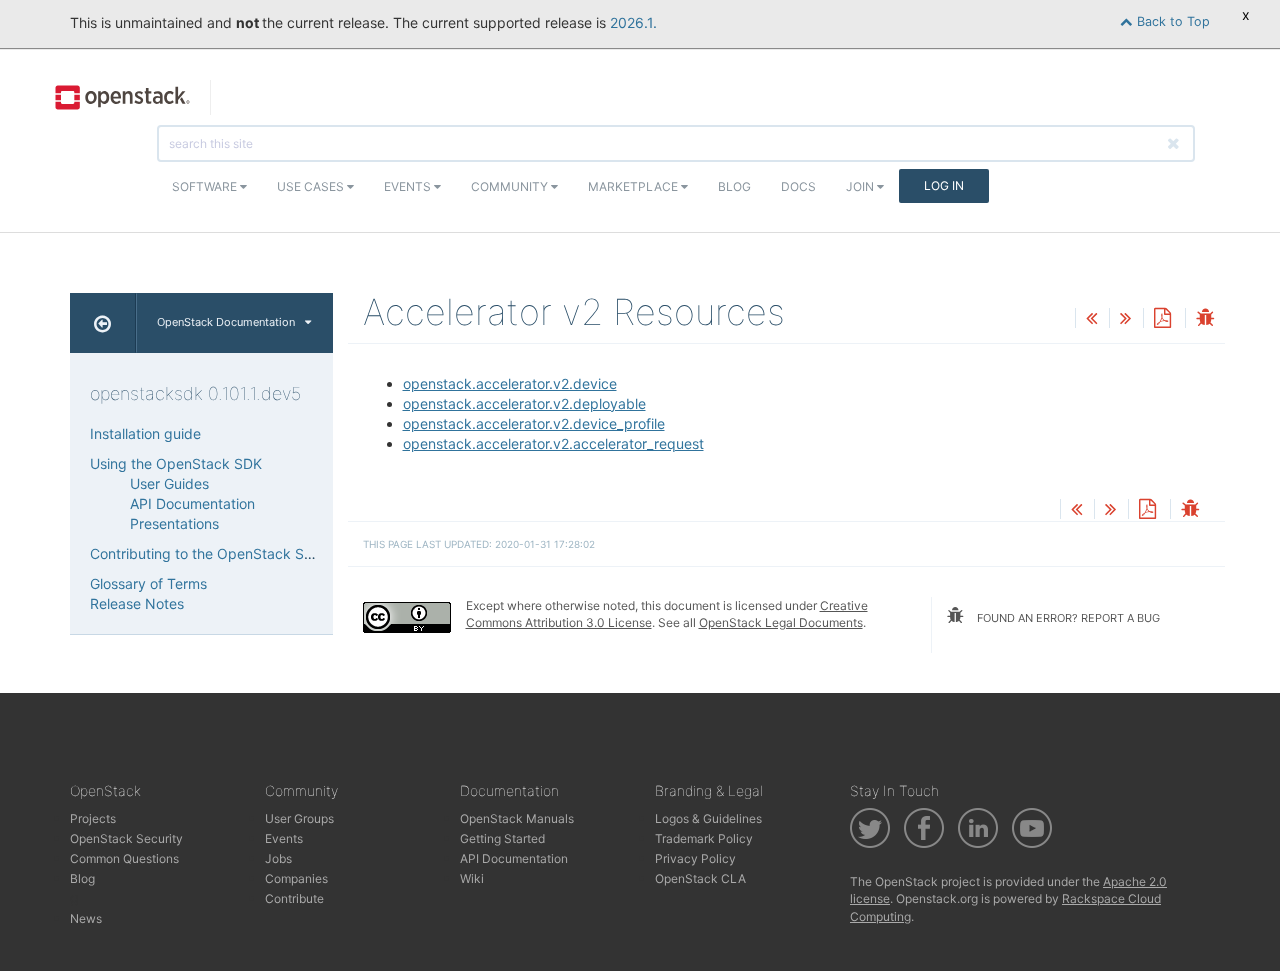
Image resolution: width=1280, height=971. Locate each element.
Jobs (278, 858)
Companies (296, 878)
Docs (798, 186)
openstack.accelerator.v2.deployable (524, 403)
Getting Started (502, 838)
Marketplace (634, 186)
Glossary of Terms (148, 583)
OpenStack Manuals (517, 818)
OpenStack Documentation (226, 322)
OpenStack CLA (700, 878)
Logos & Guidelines (708, 818)
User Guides (169, 483)
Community (511, 186)
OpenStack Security (126, 838)
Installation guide (145, 433)
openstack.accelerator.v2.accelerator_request (553, 443)
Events (409, 186)
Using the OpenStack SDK (176, 463)
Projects (93, 818)
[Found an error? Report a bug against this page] (1205, 319)
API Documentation (192, 503)
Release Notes (137, 603)
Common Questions (124, 858)
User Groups (299, 818)
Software (206, 186)
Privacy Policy (695, 858)
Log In (944, 185)
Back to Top (1171, 21)
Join (861, 186)
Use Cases (312, 186)
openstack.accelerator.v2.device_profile (534, 423)
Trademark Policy (704, 838)
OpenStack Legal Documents (781, 622)
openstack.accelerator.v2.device (510, 383)
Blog (734, 186)
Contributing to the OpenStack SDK (206, 553)
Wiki (472, 878)
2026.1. (633, 22)
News (86, 918)
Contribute (294, 898)
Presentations (174, 523)
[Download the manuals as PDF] (1162, 319)
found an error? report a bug (1067, 618)
